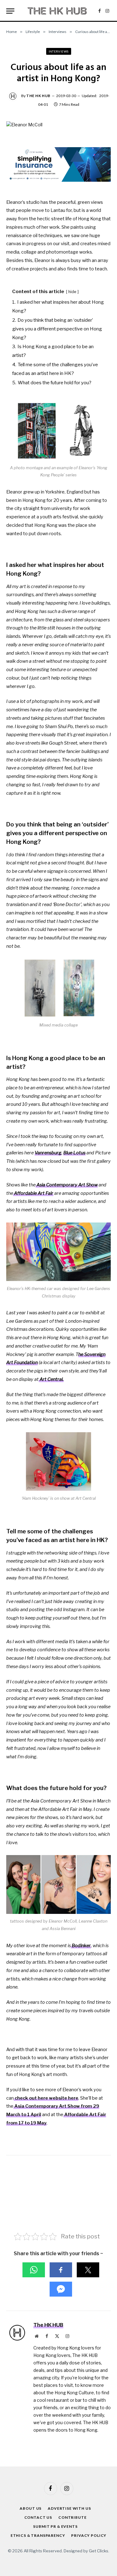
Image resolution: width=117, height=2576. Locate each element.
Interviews (59, 51)
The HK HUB (38, 96)
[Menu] (10, 11)
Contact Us (38, 2517)
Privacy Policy (89, 2535)
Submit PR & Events (55, 2526)
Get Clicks (99, 2551)
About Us (31, 2508)
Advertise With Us (69, 2508)
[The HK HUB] (58, 11)
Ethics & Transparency (38, 2535)
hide (72, 292)
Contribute (72, 2517)
